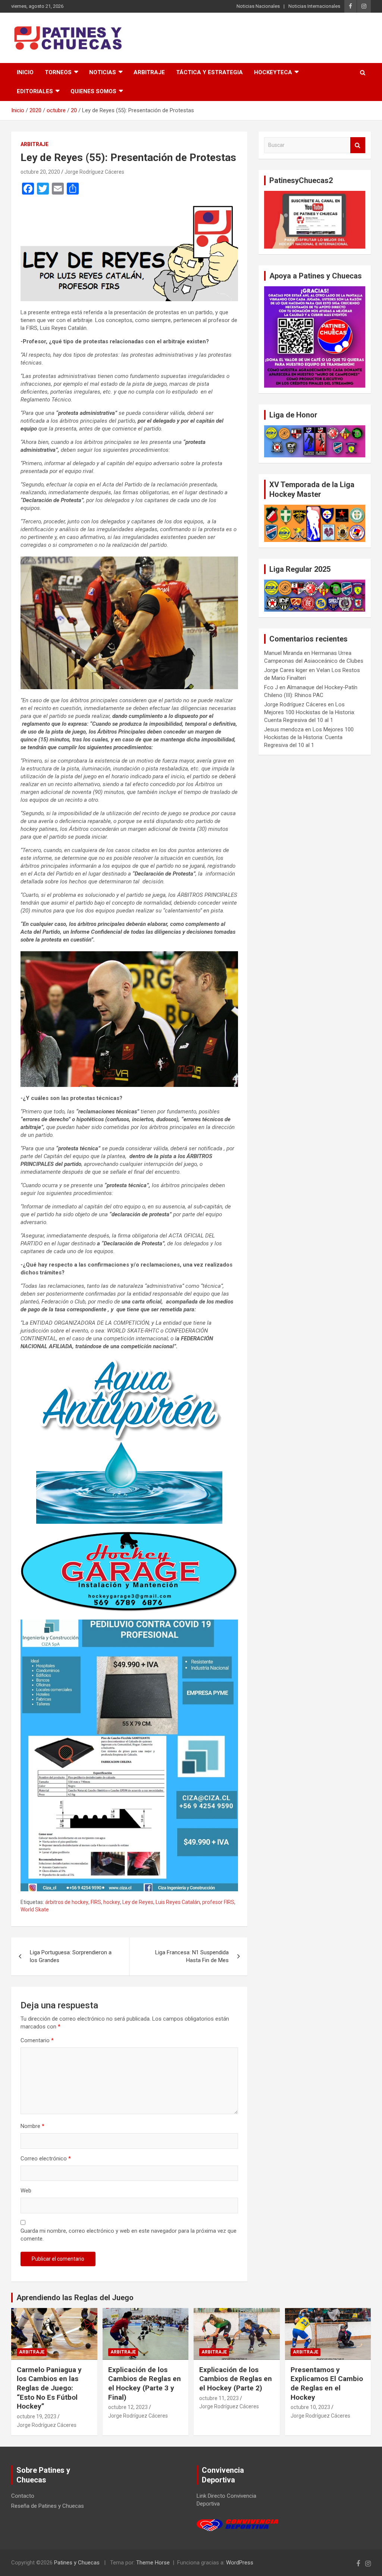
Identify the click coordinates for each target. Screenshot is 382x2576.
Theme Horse (153, 2563)
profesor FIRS (218, 1902)
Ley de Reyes (138, 1902)
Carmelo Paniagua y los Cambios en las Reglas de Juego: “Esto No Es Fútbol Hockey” (49, 2388)
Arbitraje (149, 72)
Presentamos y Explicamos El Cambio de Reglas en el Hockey (327, 2383)
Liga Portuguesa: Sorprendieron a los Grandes (71, 1956)
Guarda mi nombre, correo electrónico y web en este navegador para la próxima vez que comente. (129, 2235)
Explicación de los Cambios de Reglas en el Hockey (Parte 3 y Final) (145, 2383)
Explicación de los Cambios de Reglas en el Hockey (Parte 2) (236, 2379)
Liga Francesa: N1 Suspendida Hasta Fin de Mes (192, 1956)
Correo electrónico (46, 2159)
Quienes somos (93, 91)
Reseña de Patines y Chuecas (48, 2506)
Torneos (58, 72)
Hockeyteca (273, 72)
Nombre (32, 2126)
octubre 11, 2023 (219, 2398)
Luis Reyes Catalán (178, 1902)
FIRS (96, 1902)
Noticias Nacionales (258, 6)
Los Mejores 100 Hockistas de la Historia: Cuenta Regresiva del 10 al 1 (310, 712)
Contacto (23, 2496)
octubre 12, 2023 (128, 2407)
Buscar (358, 145)
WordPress (240, 2563)
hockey (112, 1902)
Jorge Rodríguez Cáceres (94, 172)
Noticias (103, 72)
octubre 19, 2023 (37, 2416)
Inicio (25, 72)
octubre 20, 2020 (40, 172)
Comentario (37, 2040)
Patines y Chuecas (77, 2563)
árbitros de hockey (67, 1902)
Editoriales (35, 91)
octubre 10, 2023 (310, 2407)
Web (26, 2191)
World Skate (35, 1910)
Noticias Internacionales (314, 6)
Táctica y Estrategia (209, 72)
